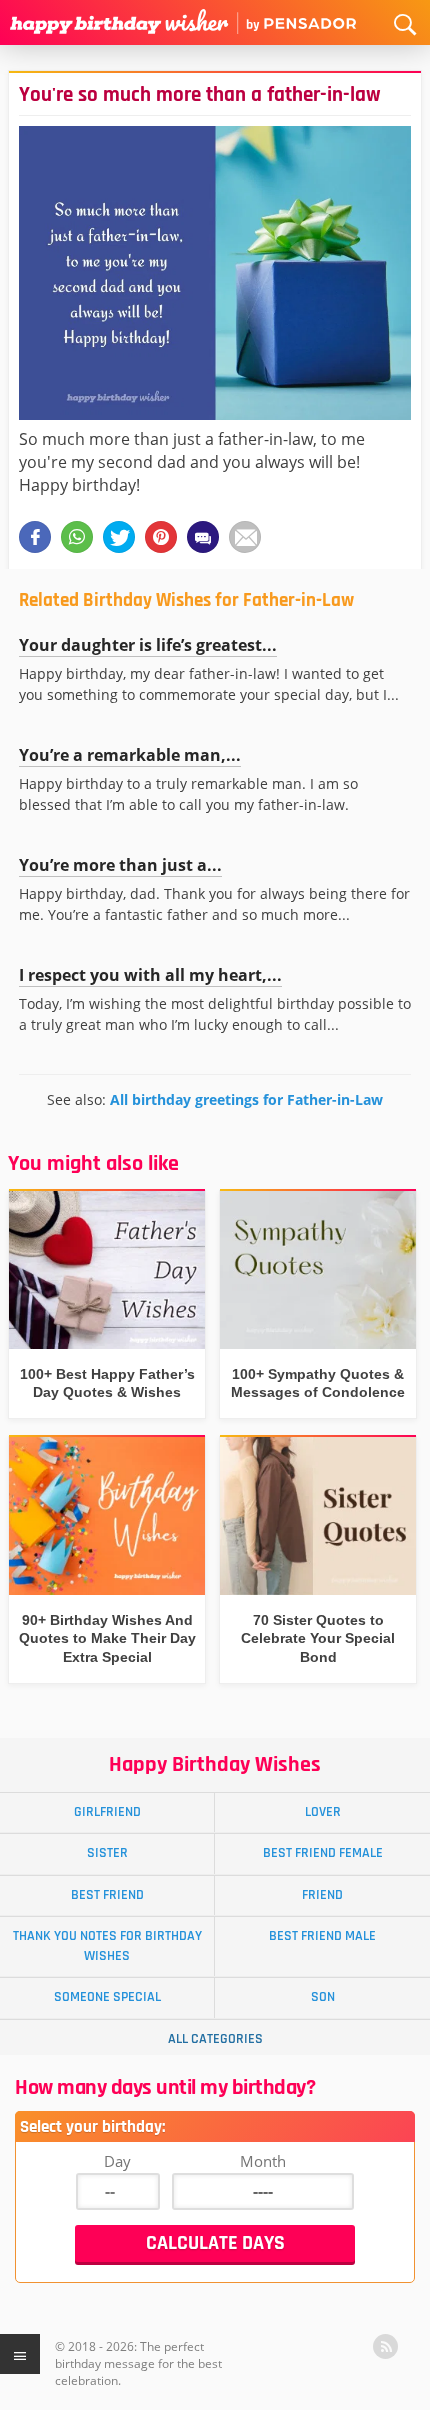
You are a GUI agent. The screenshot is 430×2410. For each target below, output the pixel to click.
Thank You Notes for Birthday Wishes (107, 1945)
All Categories (215, 2039)
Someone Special (107, 1997)
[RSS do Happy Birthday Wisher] (385, 2346)
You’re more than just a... (120, 865)
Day (117, 2161)
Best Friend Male (322, 1936)
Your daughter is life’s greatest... (148, 645)
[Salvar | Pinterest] (161, 537)
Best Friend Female (323, 1853)
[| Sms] (203, 537)
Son (323, 1997)
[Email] (245, 537)
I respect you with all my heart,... (150, 975)
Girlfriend (107, 1812)
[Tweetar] (119, 537)
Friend (322, 1895)
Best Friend (107, 1895)
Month (263, 2161)
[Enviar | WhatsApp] (77, 537)
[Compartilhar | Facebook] (35, 537)
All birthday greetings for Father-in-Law (246, 1099)
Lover (323, 1812)
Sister (107, 1853)
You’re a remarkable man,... (130, 755)
